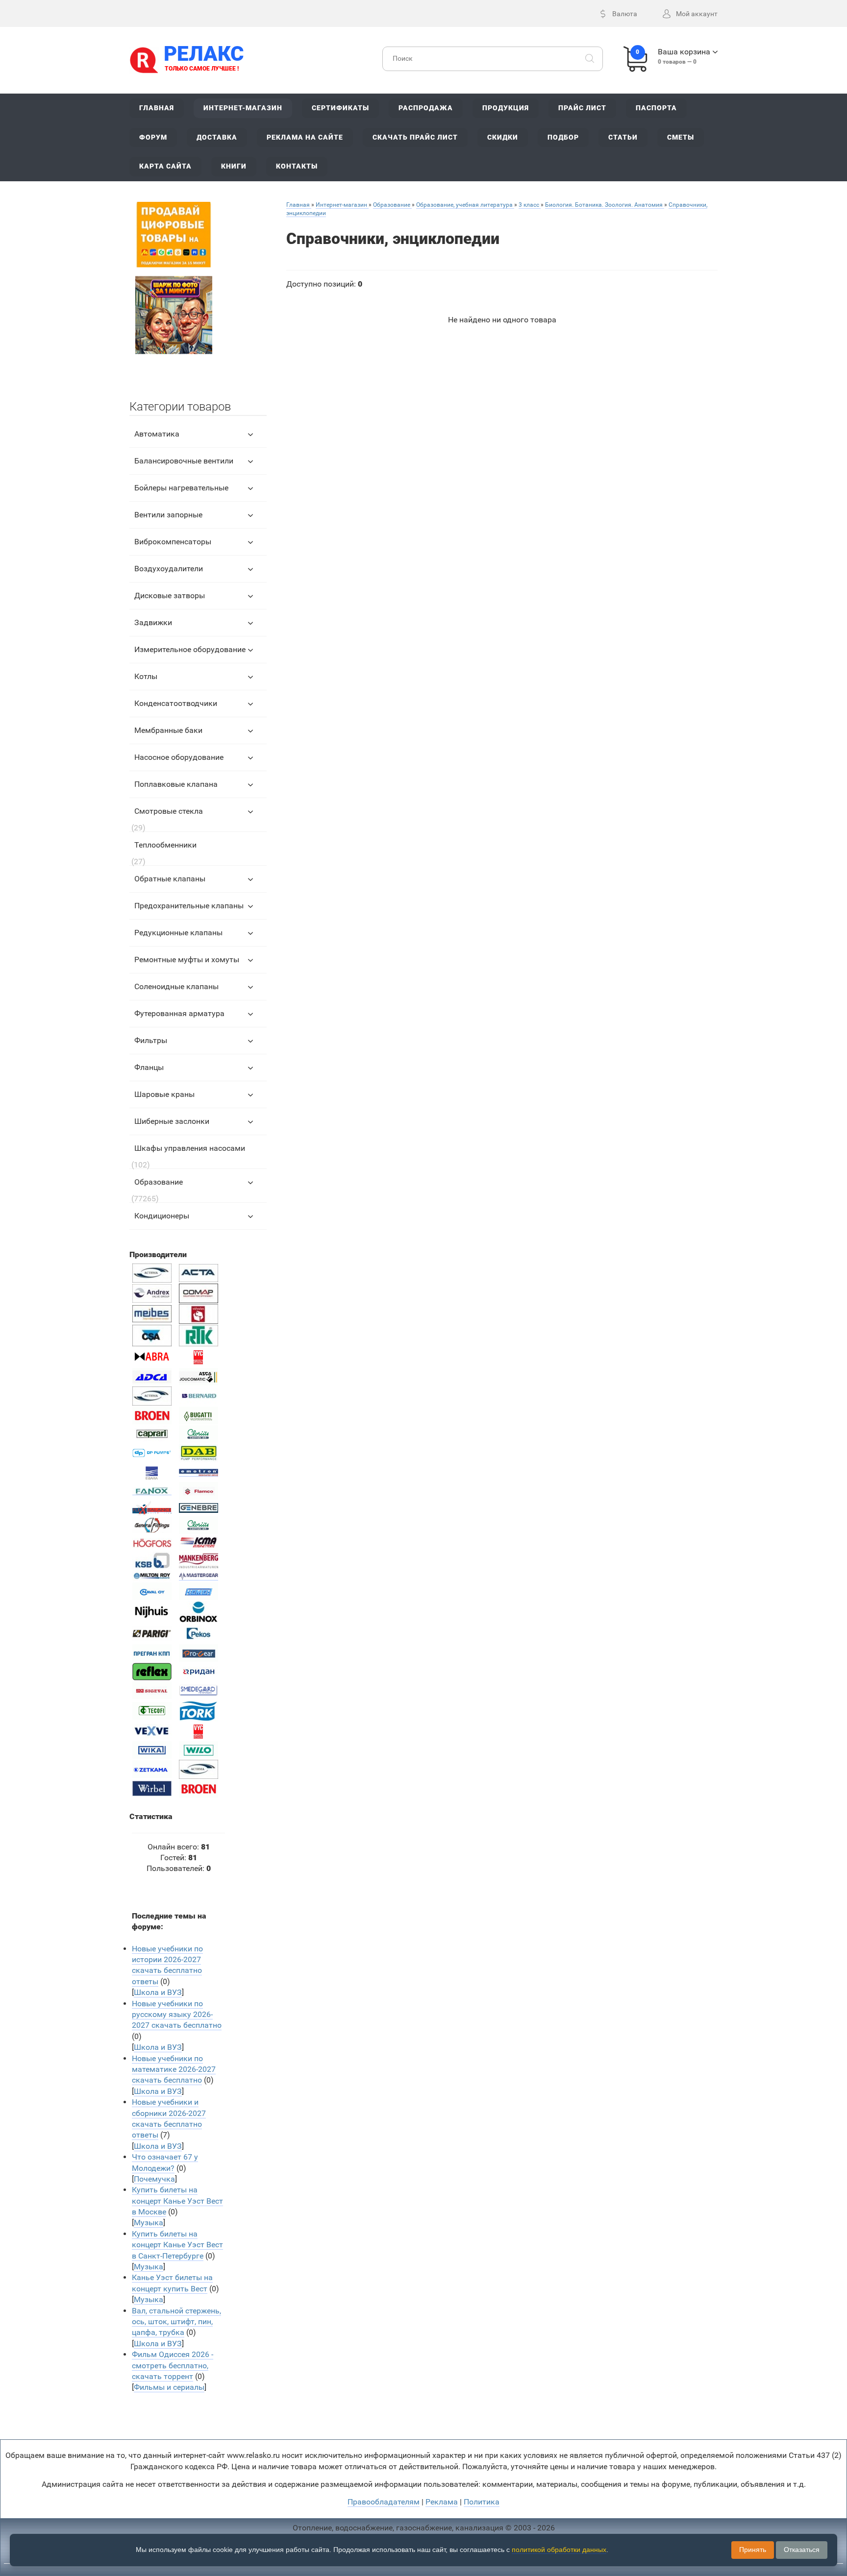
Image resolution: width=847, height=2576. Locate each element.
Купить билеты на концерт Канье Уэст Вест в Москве (177, 2201)
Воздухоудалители (169, 569)
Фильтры (151, 1040)
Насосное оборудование (179, 757)
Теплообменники (165, 845)
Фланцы (149, 1067)
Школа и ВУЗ (158, 1992)
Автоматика (157, 434)
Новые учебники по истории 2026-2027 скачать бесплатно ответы (167, 1965)
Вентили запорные (168, 515)
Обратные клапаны (170, 879)
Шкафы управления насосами (190, 1148)
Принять (753, 2550)
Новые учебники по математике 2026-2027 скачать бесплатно (174, 2069)
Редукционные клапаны (178, 933)
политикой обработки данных (559, 2550)
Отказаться (802, 2550)
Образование (159, 1182)
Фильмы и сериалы (169, 2387)
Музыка (149, 2223)
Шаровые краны (164, 1094)
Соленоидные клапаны (176, 986)
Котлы (146, 676)
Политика (482, 2502)
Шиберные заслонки (172, 1121)
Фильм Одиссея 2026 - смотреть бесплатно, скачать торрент (173, 2365)
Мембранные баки (168, 730)
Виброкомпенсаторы (173, 542)
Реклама (442, 2502)
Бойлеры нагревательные (181, 488)
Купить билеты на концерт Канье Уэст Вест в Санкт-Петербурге (177, 2245)
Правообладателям (384, 2502)
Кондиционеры (162, 1216)
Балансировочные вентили (184, 461)
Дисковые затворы (170, 595)
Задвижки (153, 622)
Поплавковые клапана (176, 784)
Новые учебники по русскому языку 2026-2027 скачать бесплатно (177, 2015)
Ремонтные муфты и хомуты (187, 960)
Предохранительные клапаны (189, 906)
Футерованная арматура (179, 1013)
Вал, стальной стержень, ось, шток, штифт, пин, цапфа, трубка (176, 2322)
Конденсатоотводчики (176, 703)
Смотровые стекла (169, 811)
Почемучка (154, 2179)
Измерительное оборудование (190, 649)
